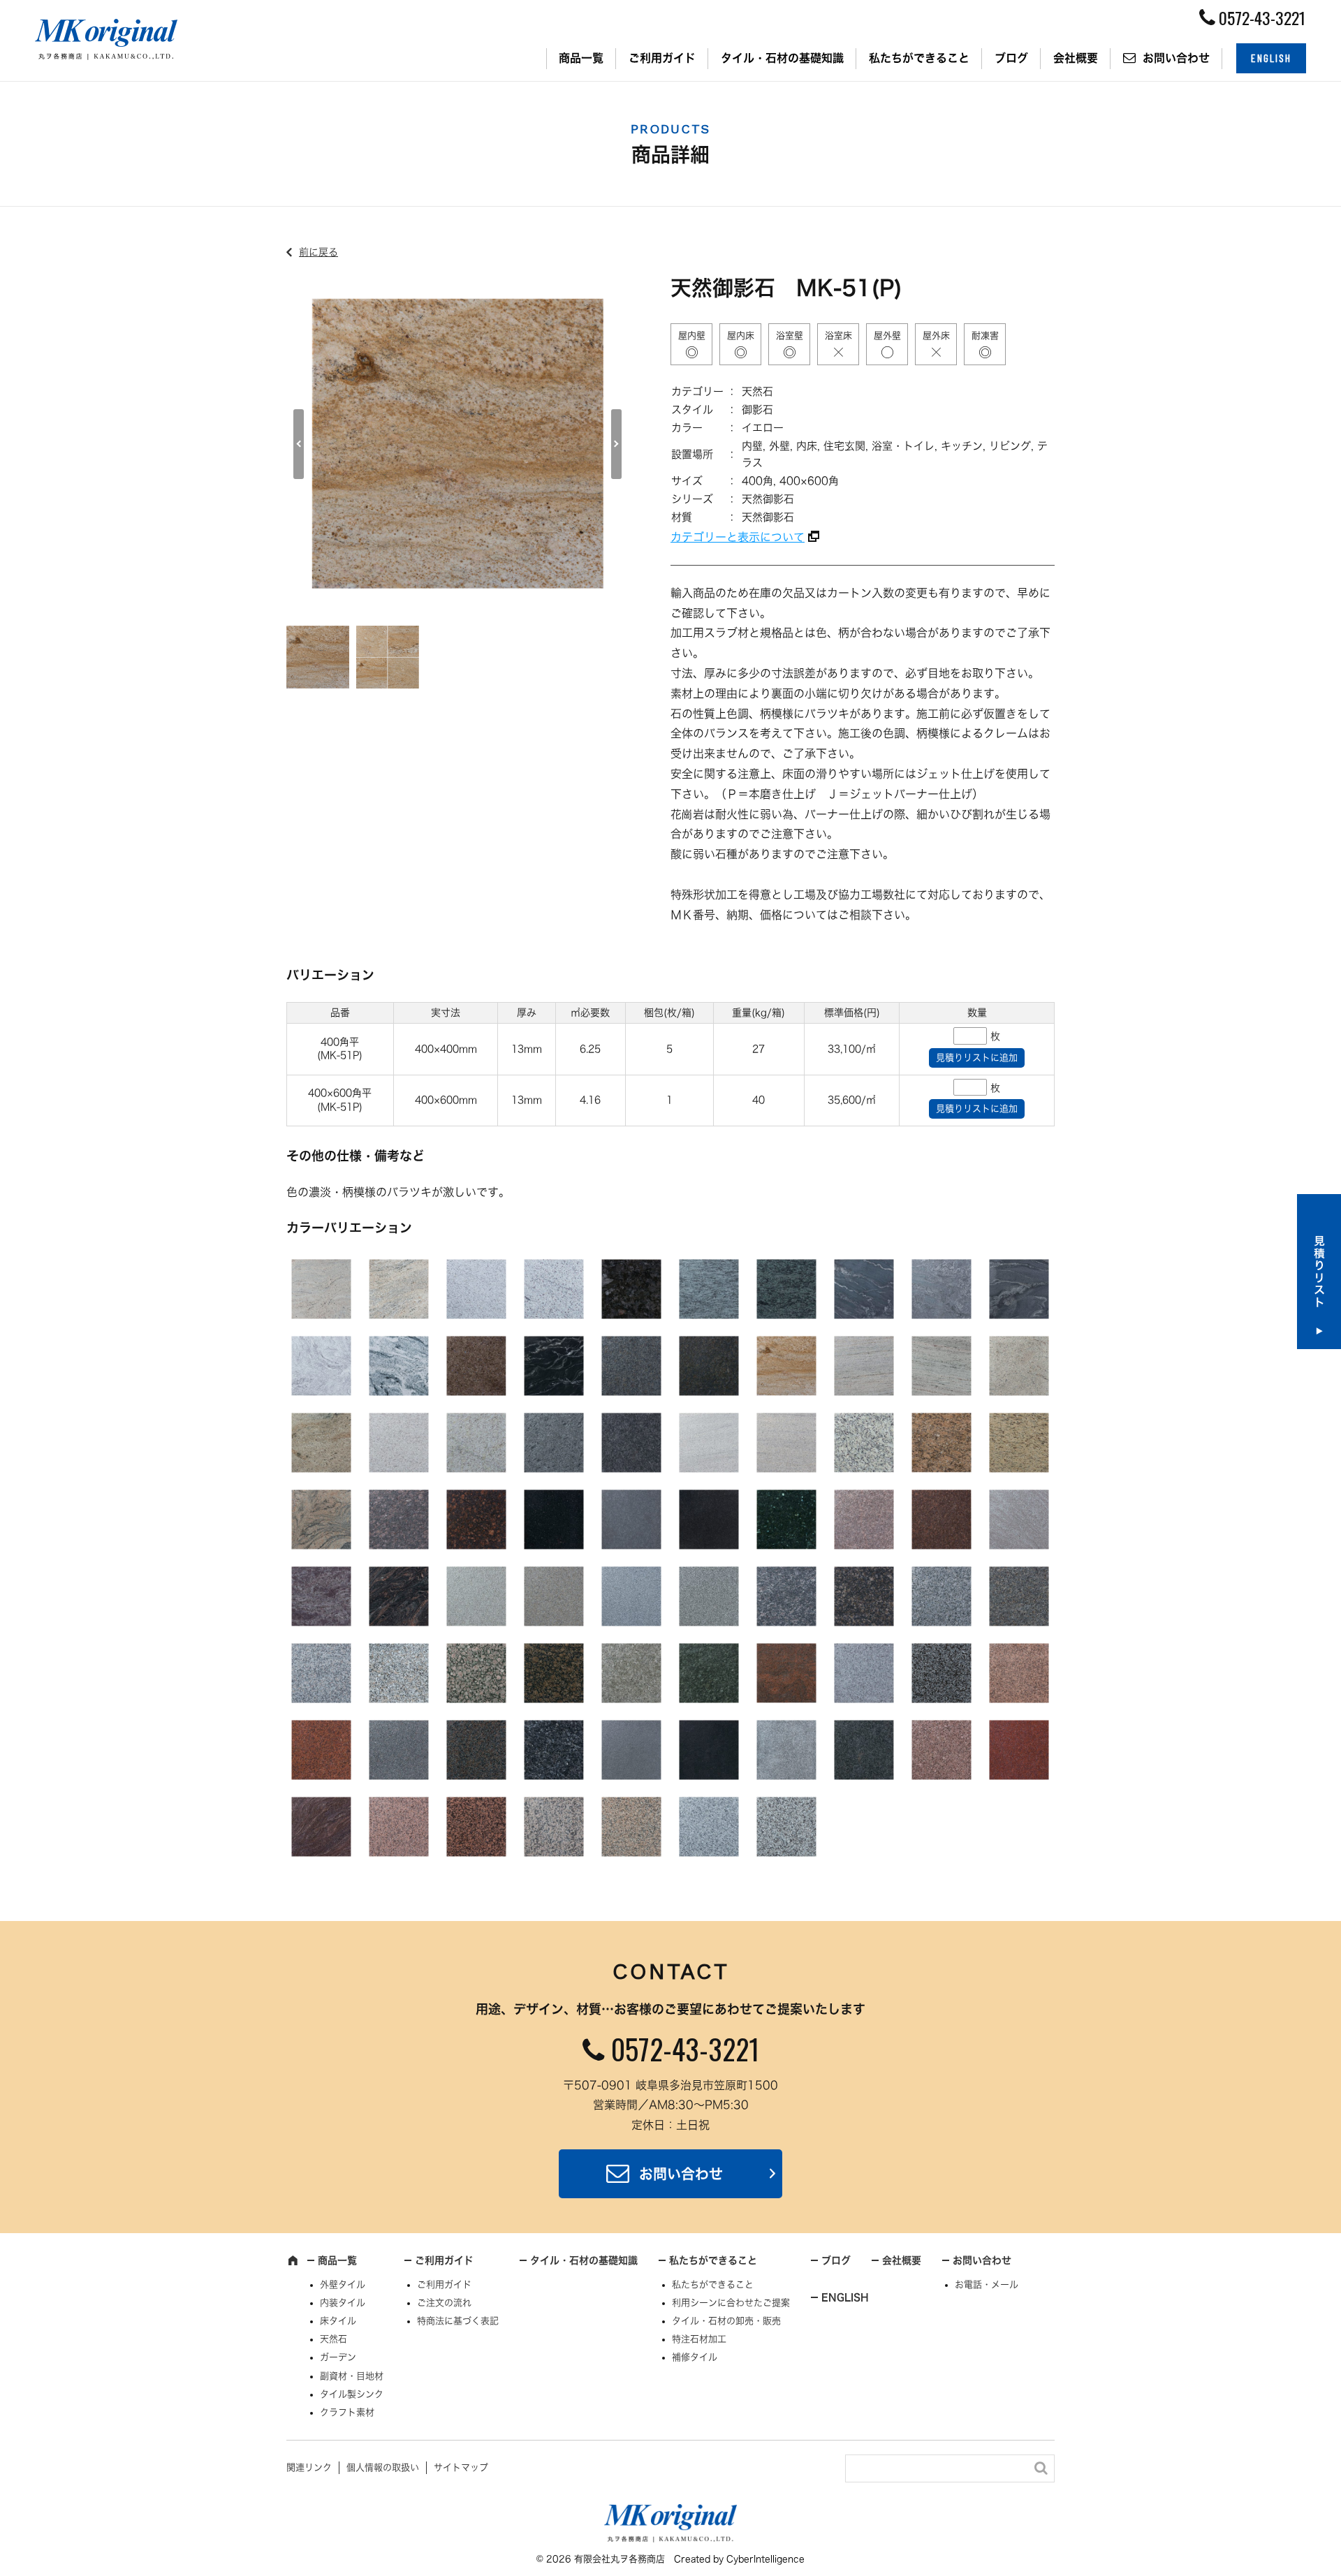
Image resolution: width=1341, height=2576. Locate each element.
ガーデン (338, 2357)
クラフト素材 (347, 2412)
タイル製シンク (352, 2394)
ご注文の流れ (444, 2303)
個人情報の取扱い (383, 2467)
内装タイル (343, 2303)
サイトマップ (461, 2467)
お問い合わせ (1176, 58)
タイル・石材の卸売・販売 (726, 2321)
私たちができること (919, 58)
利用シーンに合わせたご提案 (731, 2303)
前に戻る (318, 252)
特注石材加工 (699, 2339)
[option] (457, 444)
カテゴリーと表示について (738, 537)
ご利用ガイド (662, 58)
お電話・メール (987, 2284)
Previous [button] (299, 444)
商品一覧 (581, 58)
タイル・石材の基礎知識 (782, 58)
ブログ (1011, 58)
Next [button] (616, 444)
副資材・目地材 (352, 2376)
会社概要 (1076, 58)
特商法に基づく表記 (458, 2321)
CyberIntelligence (765, 2559)
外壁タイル (343, 2284)
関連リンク (309, 2467)
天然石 (334, 2339)
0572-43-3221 (685, 2049)
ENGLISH (1271, 58)
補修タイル (695, 2357)
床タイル (338, 2321)
